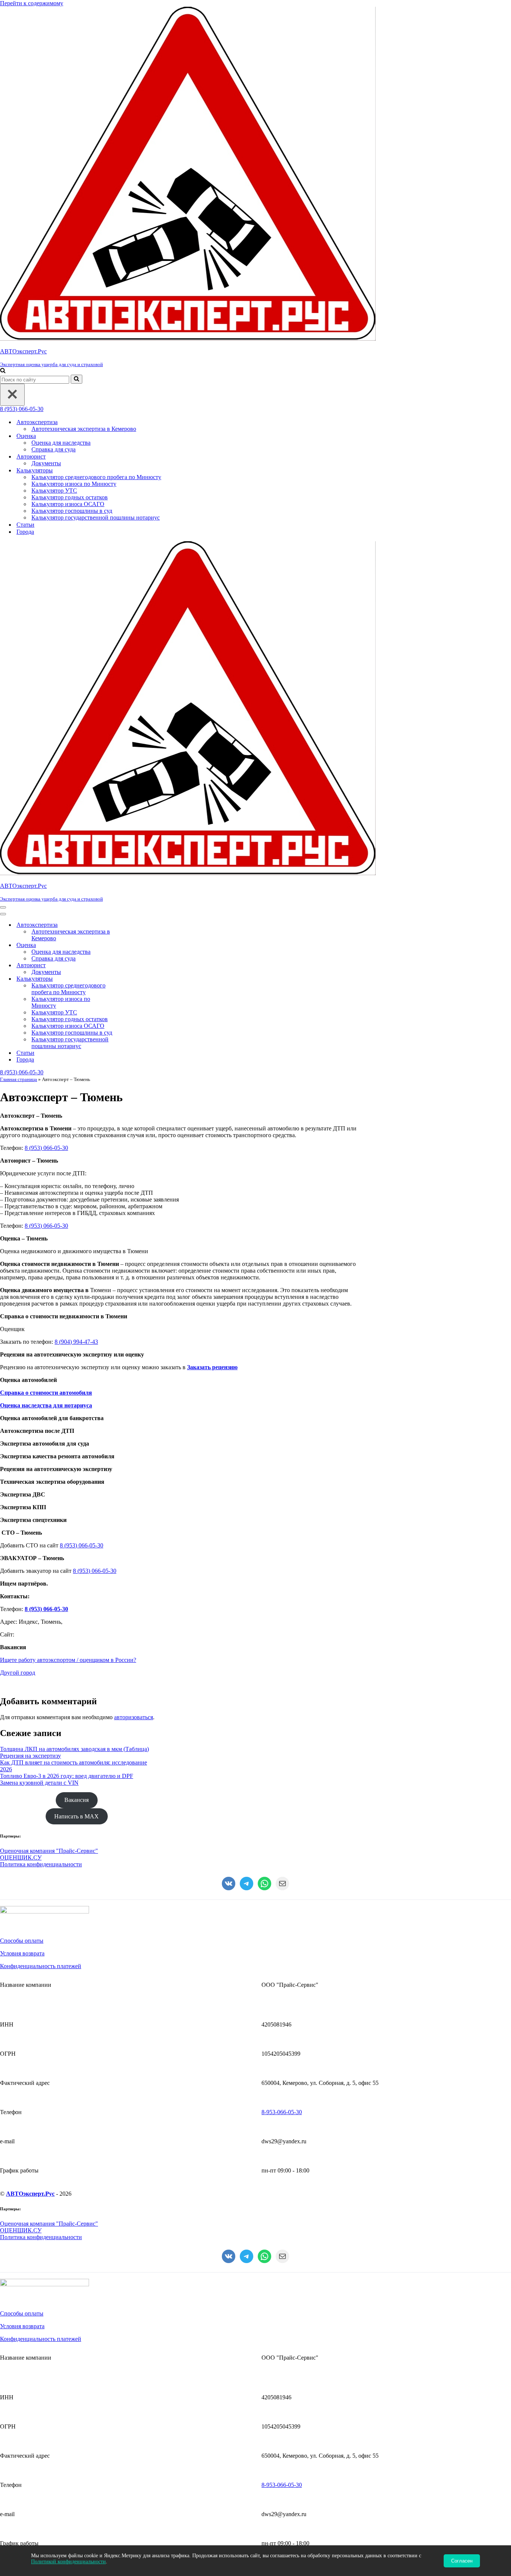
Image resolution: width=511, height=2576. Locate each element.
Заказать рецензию (212, 1367)
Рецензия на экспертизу (30, 1756)
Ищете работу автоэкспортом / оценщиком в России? (68, 1660)
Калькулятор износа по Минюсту (74, 484)
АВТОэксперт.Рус (30, 2194)
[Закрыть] (12, 395)
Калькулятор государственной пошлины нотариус (96, 517)
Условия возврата (22, 1953)
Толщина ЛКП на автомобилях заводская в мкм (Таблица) (74, 1749)
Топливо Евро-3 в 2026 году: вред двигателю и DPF (67, 1776)
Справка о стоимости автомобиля (46, 1393)
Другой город (18, 1673)
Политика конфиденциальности (41, 1864)
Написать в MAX (77, 1816)
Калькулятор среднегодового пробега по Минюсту (96, 477)
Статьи (25, 525)
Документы (46, 463)
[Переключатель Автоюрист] (131, 966)
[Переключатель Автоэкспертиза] (131, 925)
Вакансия (77, 1800)
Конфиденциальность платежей (41, 1966)
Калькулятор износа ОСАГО (68, 504)
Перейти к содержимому (32, 3)
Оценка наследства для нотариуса (46, 1405)
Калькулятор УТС (54, 491)
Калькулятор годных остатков (70, 497)
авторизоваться (134, 1717)
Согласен (462, 2561)
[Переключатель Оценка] (131, 945)
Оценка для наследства (61, 443)
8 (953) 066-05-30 (22, 409)
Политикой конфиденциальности (68, 2562)
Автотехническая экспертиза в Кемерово (84, 429)
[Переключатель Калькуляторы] (131, 979)
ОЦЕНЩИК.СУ (21, 1858)
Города (25, 532)
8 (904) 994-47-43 (76, 1342)
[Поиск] (3, 371)
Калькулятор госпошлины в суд (72, 511)
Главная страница (19, 1079)
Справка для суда (53, 449)
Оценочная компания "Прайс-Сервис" (49, 1851)
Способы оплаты (22, 1941)
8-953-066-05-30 (282, 2112)
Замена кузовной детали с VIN (39, 1783)
